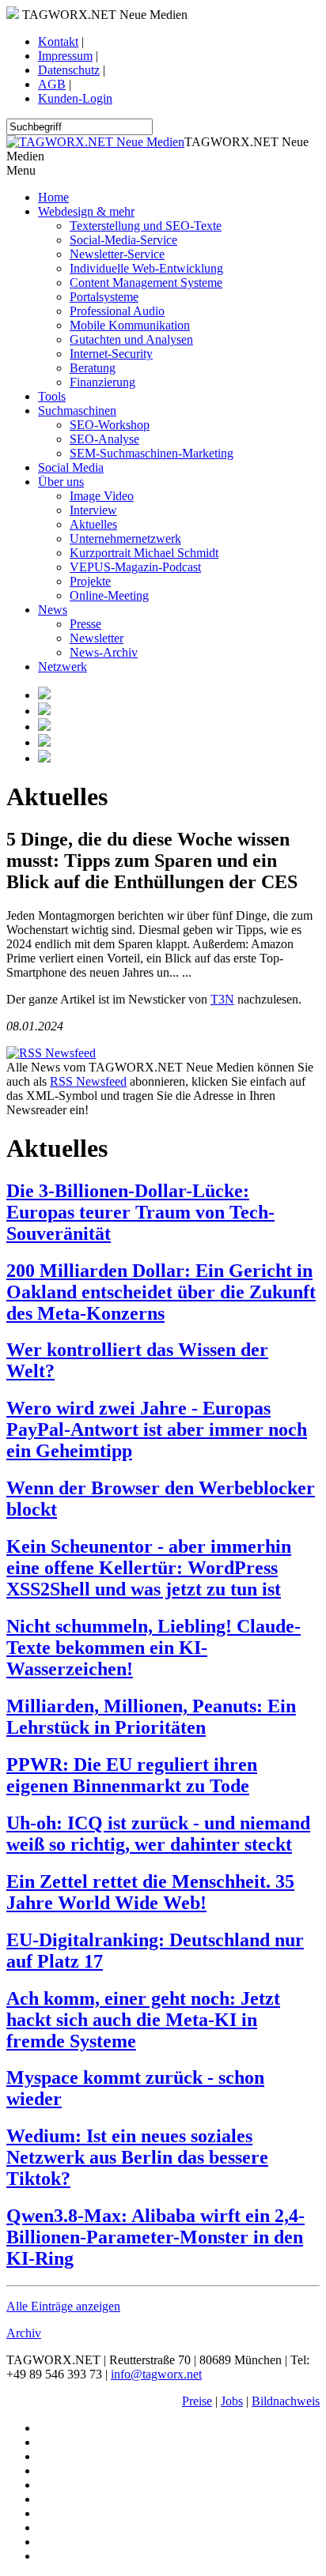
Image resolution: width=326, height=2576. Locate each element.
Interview (93, 510)
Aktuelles (93, 524)
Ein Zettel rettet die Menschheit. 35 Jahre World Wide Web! (150, 1892)
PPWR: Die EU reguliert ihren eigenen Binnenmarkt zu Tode (132, 1775)
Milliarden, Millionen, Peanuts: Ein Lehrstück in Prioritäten (151, 1717)
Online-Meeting (109, 595)
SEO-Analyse (104, 439)
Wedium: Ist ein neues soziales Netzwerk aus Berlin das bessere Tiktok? (137, 2157)
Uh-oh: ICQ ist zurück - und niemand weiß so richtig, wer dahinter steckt (158, 1834)
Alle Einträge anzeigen (63, 2306)
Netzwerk (63, 667)
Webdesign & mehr (86, 211)
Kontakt (58, 41)
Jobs (232, 2401)
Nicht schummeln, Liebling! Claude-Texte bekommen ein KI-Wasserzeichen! (154, 1648)
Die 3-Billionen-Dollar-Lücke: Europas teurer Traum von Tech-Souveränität (140, 1212)
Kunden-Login (75, 98)
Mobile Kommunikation (130, 325)
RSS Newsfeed (88, 1081)
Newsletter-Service (117, 254)
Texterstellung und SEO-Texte (146, 226)
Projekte (90, 581)
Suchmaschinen (77, 411)
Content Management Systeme (146, 282)
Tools (52, 396)
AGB (52, 84)
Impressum (65, 56)
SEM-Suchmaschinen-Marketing (152, 453)
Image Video (102, 496)
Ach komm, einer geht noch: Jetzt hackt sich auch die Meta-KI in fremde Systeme (143, 2020)
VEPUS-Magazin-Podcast (135, 567)
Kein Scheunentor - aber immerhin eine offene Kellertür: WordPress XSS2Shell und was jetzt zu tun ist (149, 1568)
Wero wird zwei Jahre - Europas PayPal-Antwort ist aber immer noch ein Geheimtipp (157, 1429)
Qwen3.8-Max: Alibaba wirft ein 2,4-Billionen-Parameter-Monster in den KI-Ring (155, 2237)
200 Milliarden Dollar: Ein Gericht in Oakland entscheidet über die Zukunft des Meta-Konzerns (161, 1292)
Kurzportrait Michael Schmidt (144, 553)
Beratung (93, 368)
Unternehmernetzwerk (125, 539)
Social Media (71, 467)
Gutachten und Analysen (131, 339)
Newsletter (97, 638)
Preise (197, 2401)
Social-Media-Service (123, 240)
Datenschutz (69, 70)
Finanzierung (102, 382)
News (53, 610)
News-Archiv (104, 652)
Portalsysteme (104, 297)
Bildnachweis (286, 2401)
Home (53, 197)
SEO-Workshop (110, 425)
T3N (222, 999)
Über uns (61, 482)
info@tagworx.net (156, 2374)
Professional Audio (117, 311)
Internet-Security (111, 354)
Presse (85, 624)
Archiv (24, 2333)
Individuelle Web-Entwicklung (146, 268)
